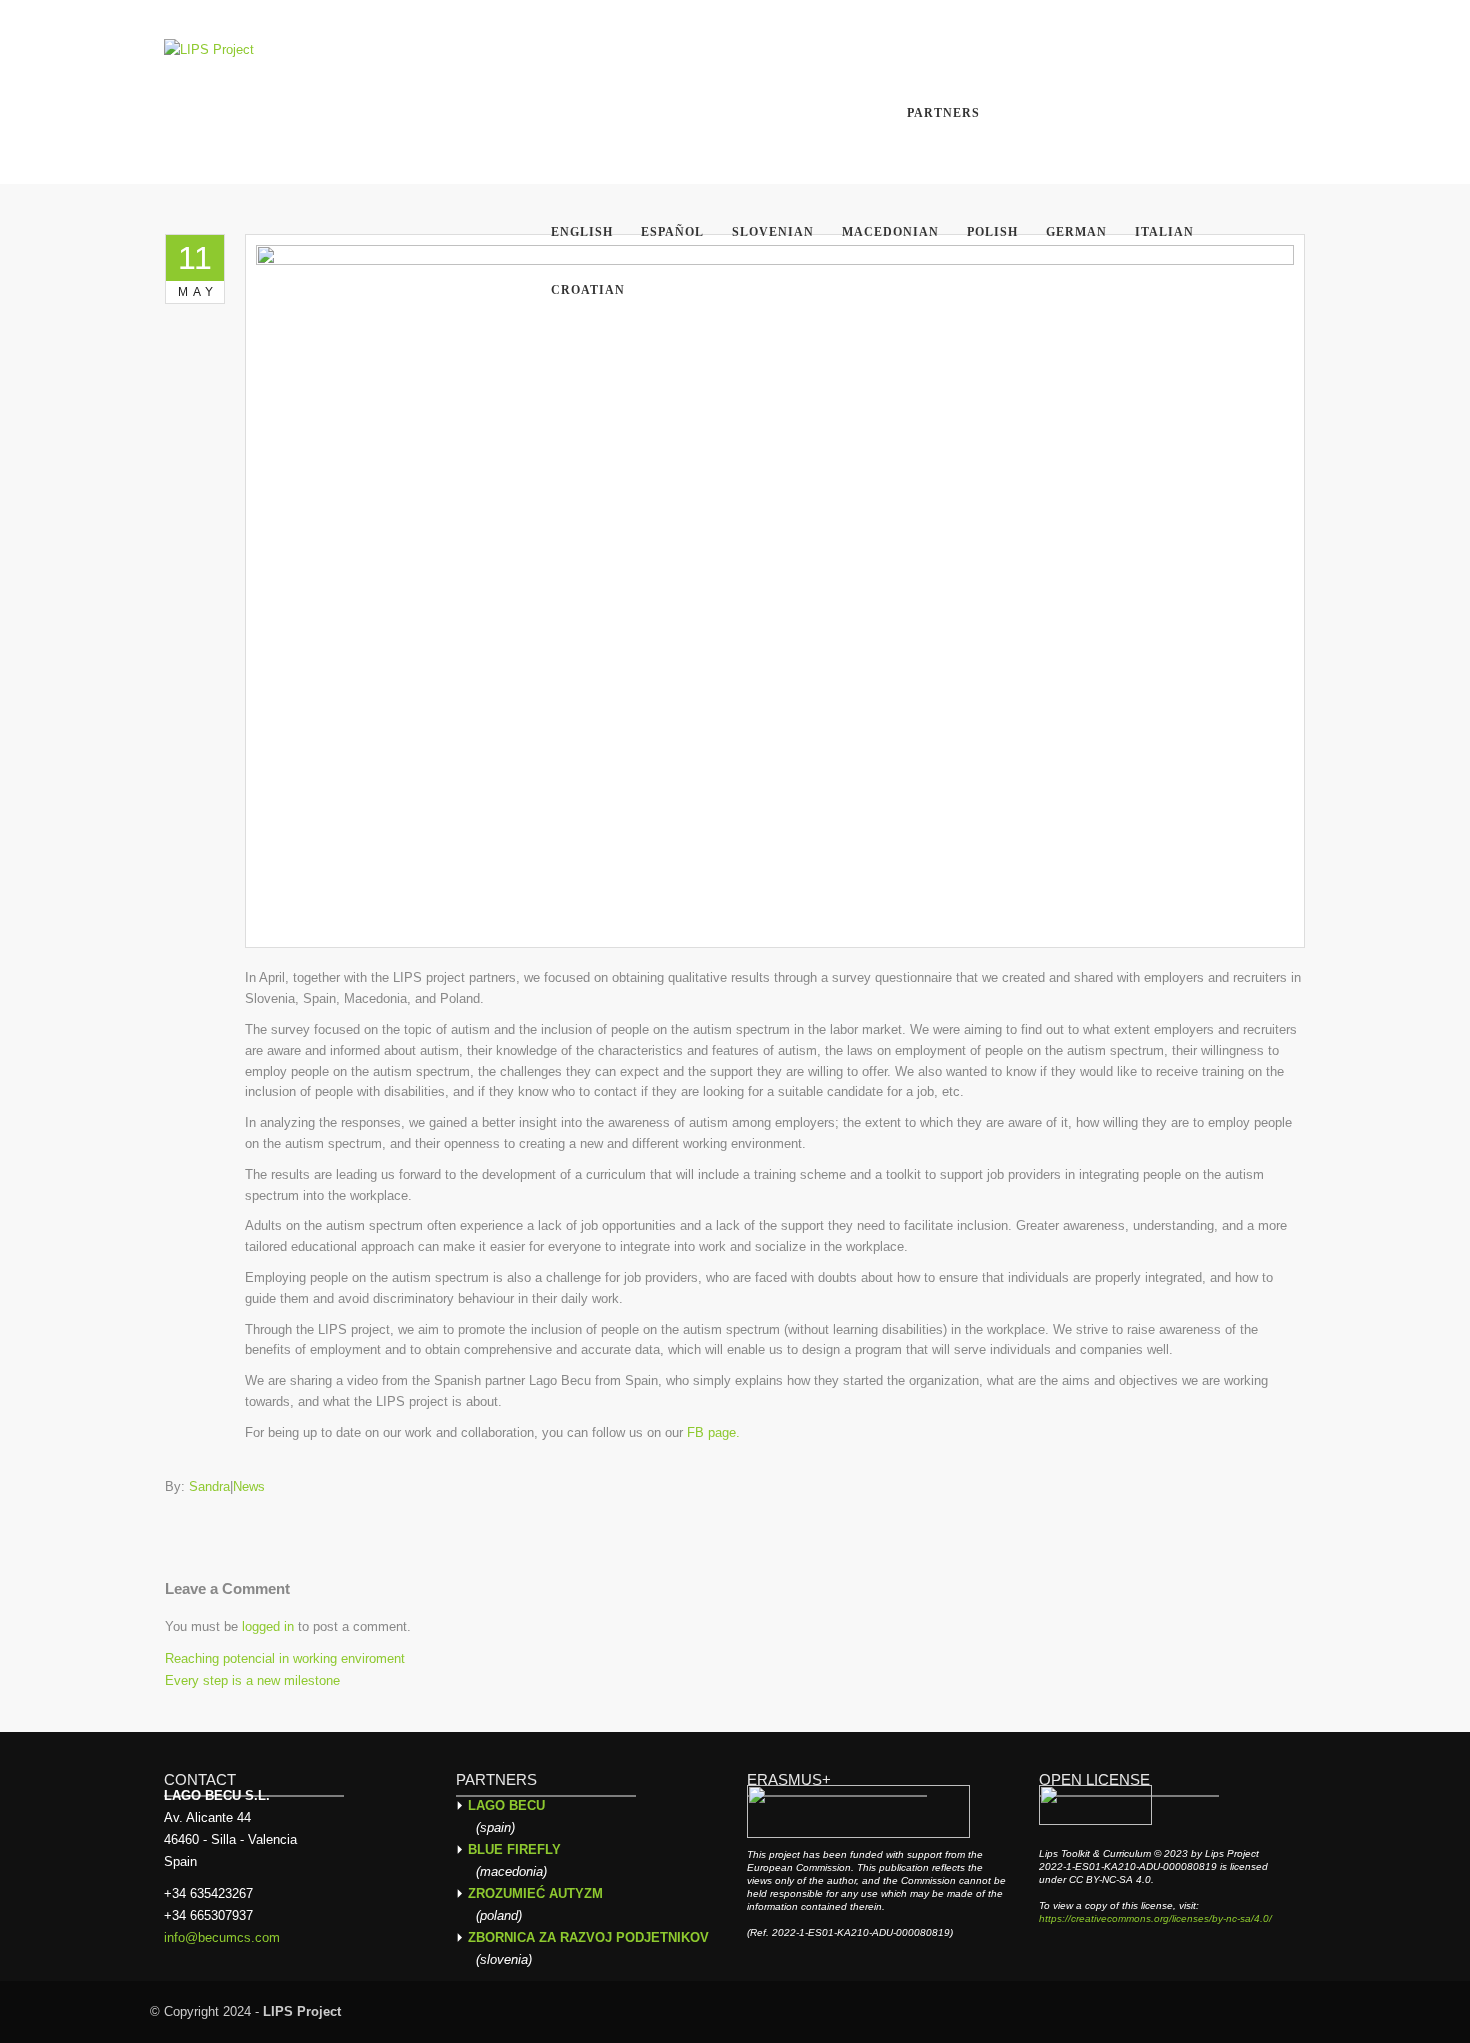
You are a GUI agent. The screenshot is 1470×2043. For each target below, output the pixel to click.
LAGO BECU (506, 1805)
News (578, 52)
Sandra (209, 1486)
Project (902, 52)
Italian (1164, 232)
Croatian (588, 290)
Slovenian (773, 232)
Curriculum (784, 52)
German (1076, 232)
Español (672, 232)
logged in (268, 1626)
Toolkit (665, 52)
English (582, 232)
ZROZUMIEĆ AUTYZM (535, 1893)
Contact (1150, 52)
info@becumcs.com (222, 1937)
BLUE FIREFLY (514, 1849)
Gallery (1046, 52)
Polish (992, 232)
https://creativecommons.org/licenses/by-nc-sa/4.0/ (1155, 1918)
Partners (943, 113)
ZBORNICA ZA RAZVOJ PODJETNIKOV (588, 1937)
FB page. (713, 1432)
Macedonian (890, 232)
